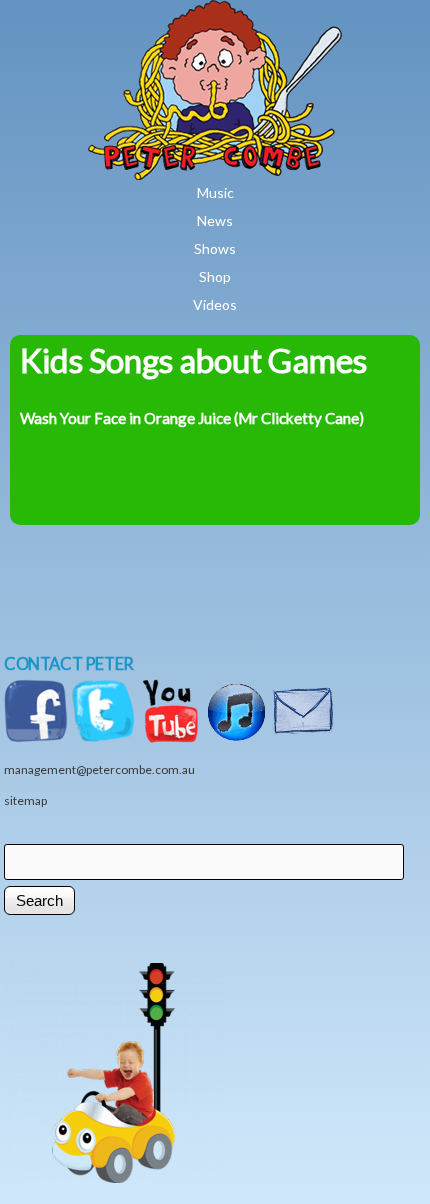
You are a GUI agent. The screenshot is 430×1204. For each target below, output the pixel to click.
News (215, 220)
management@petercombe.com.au (99, 769)
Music (215, 192)
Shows (215, 248)
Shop (215, 276)
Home (274, 14)
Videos (215, 304)
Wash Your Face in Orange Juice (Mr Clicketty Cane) (192, 418)
